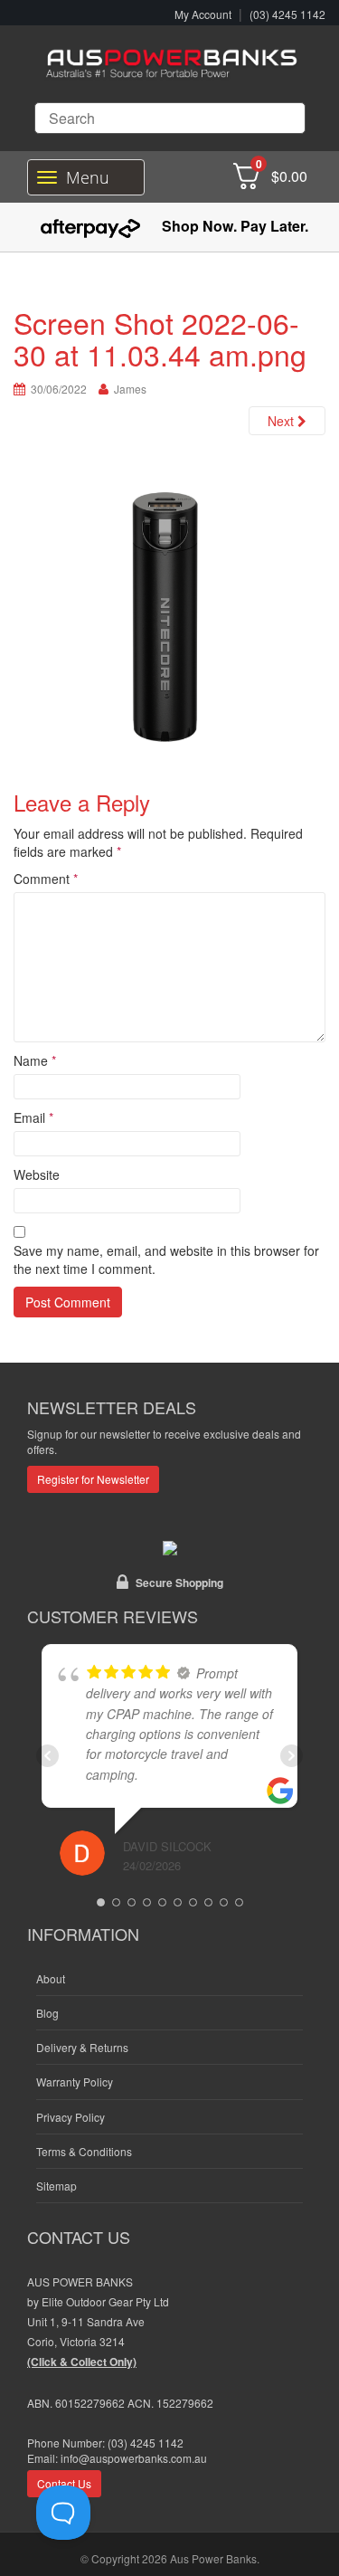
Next (282, 421)
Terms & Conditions (84, 2151)
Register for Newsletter (93, 1479)
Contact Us (64, 2483)
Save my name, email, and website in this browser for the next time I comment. (166, 1259)
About (51, 1978)
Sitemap (56, 2186)
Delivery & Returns (82, 2047)
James (130, 389)
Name (35, 1060)
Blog (47, 2013)
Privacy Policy (71, 2117)
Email (33, 1117)
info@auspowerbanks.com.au (134, 2458)
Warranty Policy (75, 2082)
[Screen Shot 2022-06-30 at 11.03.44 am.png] (169, 616)
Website (37, 1174)
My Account (203, 14)
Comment (46, 879)
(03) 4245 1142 (287, 14)
